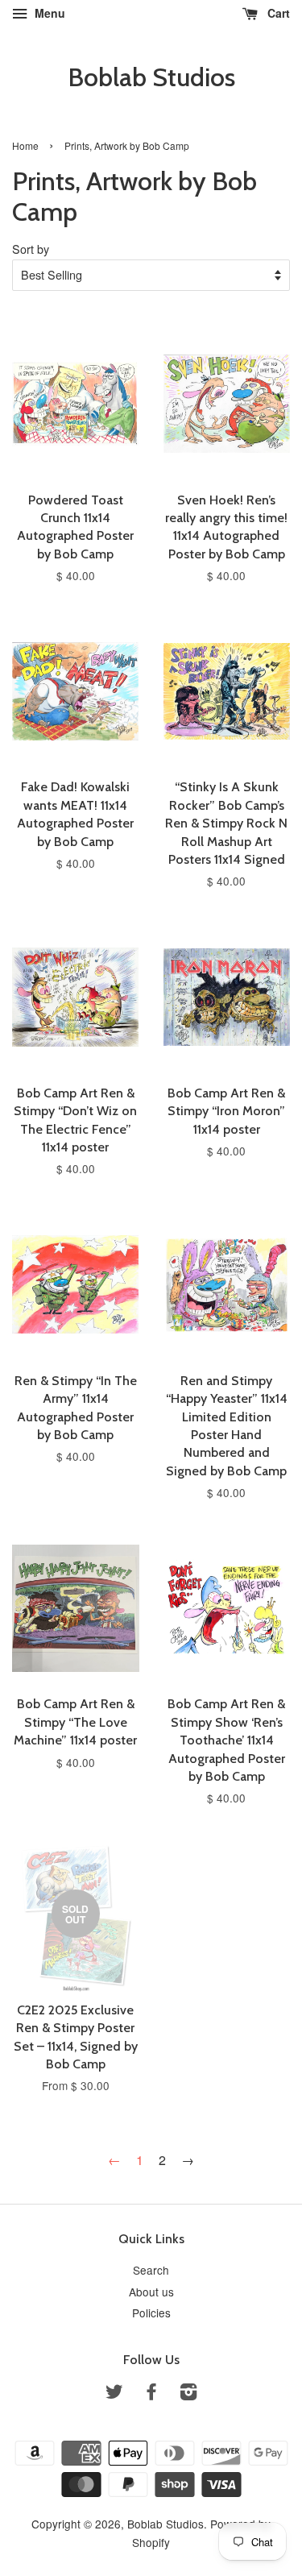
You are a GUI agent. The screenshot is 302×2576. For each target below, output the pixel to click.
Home (25, 145)
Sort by (31, 249)
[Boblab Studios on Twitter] (114, 2394)
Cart (277, 13)
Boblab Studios (151, 77)
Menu (48, 13)
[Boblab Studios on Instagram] (188, 2394)
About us (151, 2292)
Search (151, 2270)
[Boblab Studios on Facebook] (151, 2394)
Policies (151, 2313)
